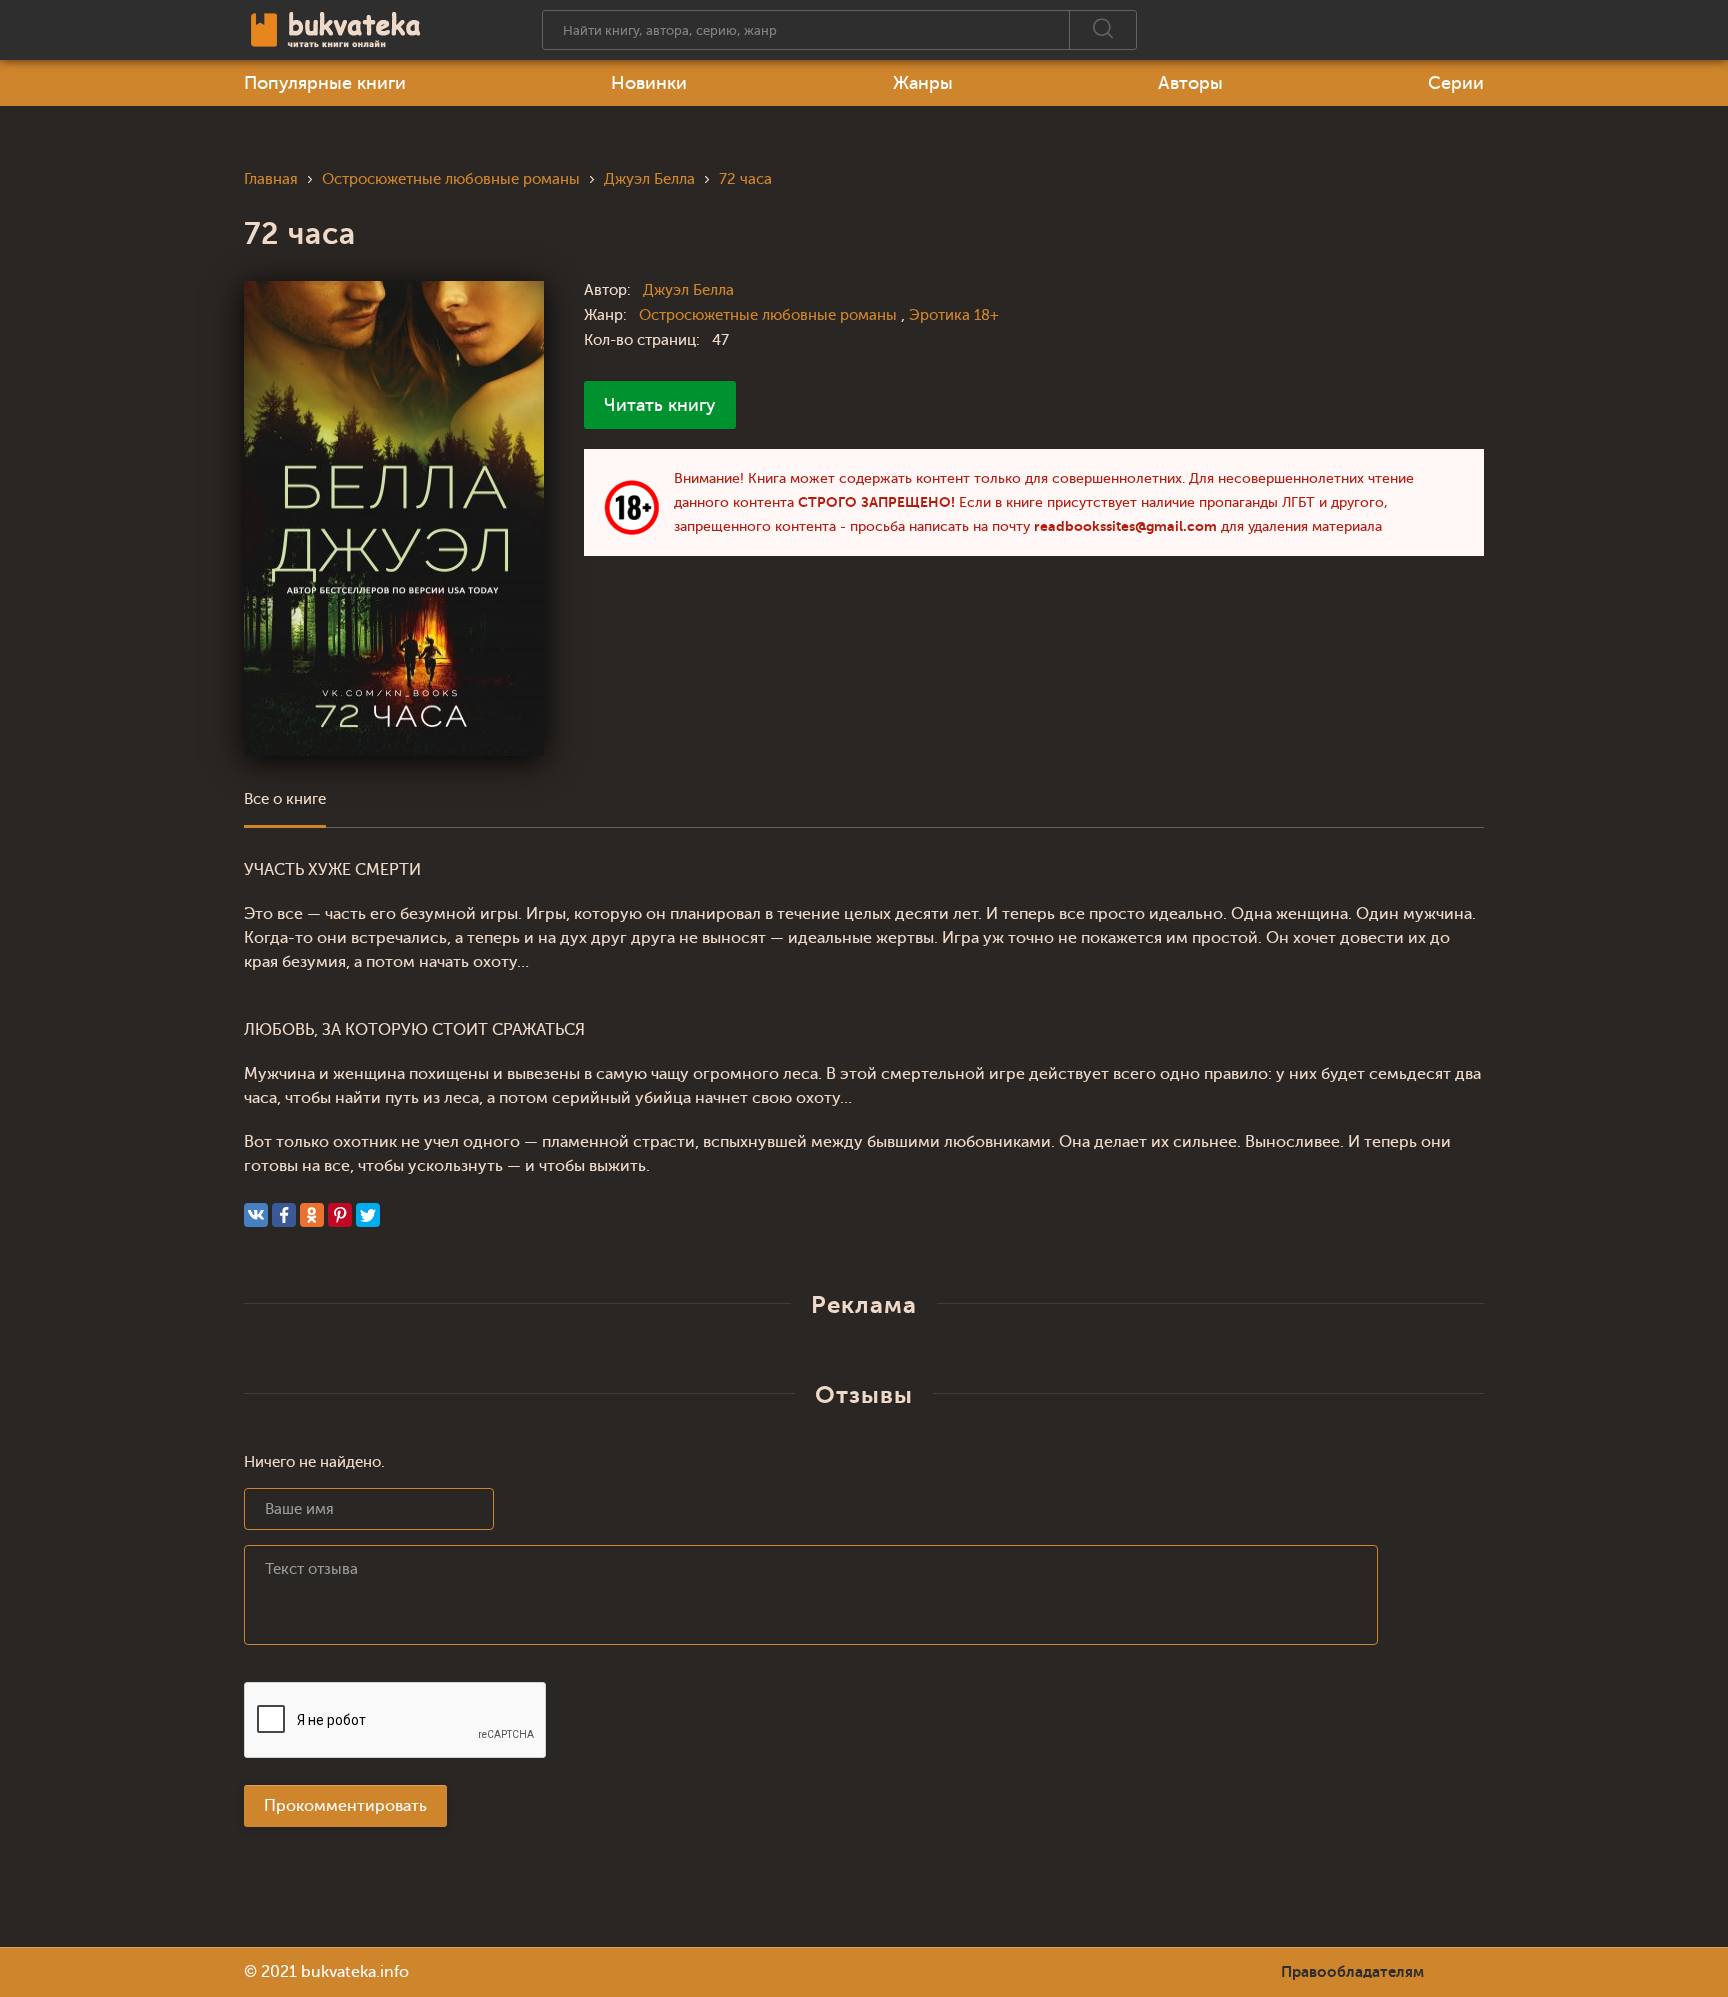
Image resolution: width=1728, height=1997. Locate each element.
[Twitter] (368, 1215)
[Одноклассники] (312, 1215)
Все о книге (285, 799)
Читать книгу (660, 405)
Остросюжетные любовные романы (770, 315)
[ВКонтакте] (256, 1215)
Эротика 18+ (954, 315)
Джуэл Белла (688, 290)
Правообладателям (1352, 1972)
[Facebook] (284, 1215)
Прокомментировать (345, 1806)
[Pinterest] (340, 1215)
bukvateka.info (355, 1972)
